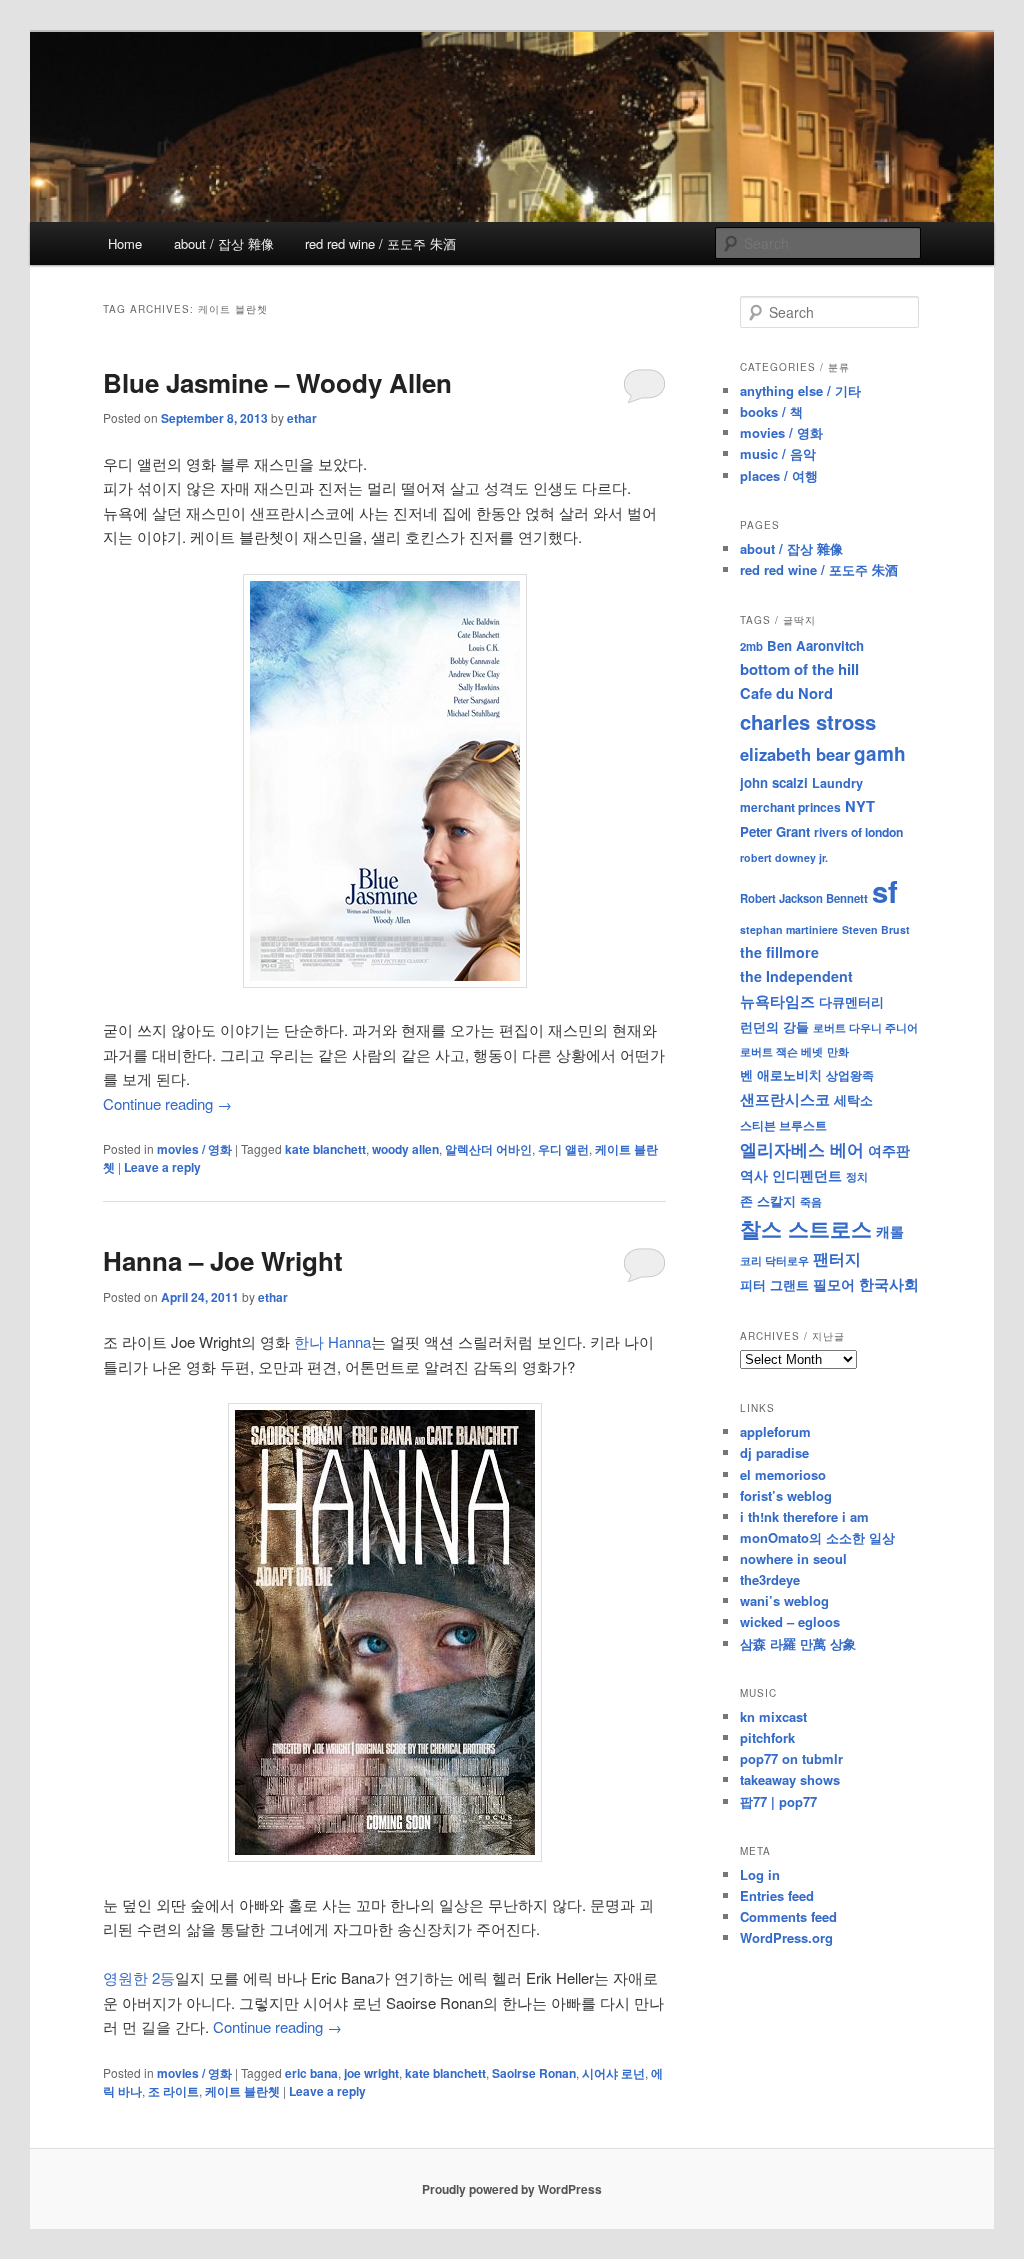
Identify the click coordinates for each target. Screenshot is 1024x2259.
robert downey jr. (784, 857)
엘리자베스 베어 (802, 1149)
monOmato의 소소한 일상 (817, 1537)
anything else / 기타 (800, 390)
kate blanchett (325, 1149)
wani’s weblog (784, 1600)
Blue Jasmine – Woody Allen (277, 382)
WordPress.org (786, 1937)
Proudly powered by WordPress (512, 2189)
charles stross (808, 721)
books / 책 (771, 411)
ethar (302, 418)
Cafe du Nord (786, 693)
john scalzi (774, 782)
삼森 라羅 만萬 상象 (798, 1643)
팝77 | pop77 (778, 1801)
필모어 (834, 1284)
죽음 (811, 1201)
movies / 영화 (194, 1149)
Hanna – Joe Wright (223, 1260)
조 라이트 (173, 2091)
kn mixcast (773, 1716)
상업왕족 (850, 1075)
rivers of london (858, 832)
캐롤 (890, 1231)
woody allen (405, 1149)
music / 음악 (778, 453)
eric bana (311, 2073)
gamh (880, 753)
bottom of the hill (799, 669)
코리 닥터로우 (774, 1260)
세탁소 (853, 1099)
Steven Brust (876, 929)
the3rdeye (770, 1579)
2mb (751, 646)
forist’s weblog (786, 1495)
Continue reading (167, 1103)
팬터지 (837, 1258)
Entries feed (777, 1895)
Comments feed (788, 1916)
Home (125, 243)
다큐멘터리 (851, 1002)
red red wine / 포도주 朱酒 (380, 243)
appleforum (775, 1431)
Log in (760, 1874)
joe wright (371, 2073)
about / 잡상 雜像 (224, 243)
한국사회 (889, 1284)
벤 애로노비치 (781, 1074)
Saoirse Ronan (534, 2073)
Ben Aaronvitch (815, 645)
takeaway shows (790, 1779)
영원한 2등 (139, 1977)
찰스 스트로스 (806, 1228)
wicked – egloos (790, 1621)
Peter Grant (775, 831)
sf (885, 891)
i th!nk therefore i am (804, 1516)
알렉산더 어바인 (488, 1149)
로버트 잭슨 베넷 (781, 1051)
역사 (754, 1175)
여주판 (889, 1150)
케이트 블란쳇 (242, 2091)
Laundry (837, 783)
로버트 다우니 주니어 (865, 1027)
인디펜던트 (807, 1175)
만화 (838, 1051)
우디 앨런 (563, 1149)
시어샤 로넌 (613, 2073)
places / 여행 (779, 475)
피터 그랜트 (774, 1284)
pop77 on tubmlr (791, 1758)
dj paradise (774, 1452)
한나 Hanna (332, 1341)
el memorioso (783, 1474)
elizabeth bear (795, 754)
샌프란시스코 (785, 1099)
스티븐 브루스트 (783, 1125)
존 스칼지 (768, 1200)
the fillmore (779, 952)
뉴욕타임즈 (777, 1001)
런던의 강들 (774, 1026)
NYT (860, 806)
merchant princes (790, 807)
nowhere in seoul (793, 1558)
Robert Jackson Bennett (804, 898)
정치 (857, 1176)
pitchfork (767, 1737)
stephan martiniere (789, 929)
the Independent (796, 976)
